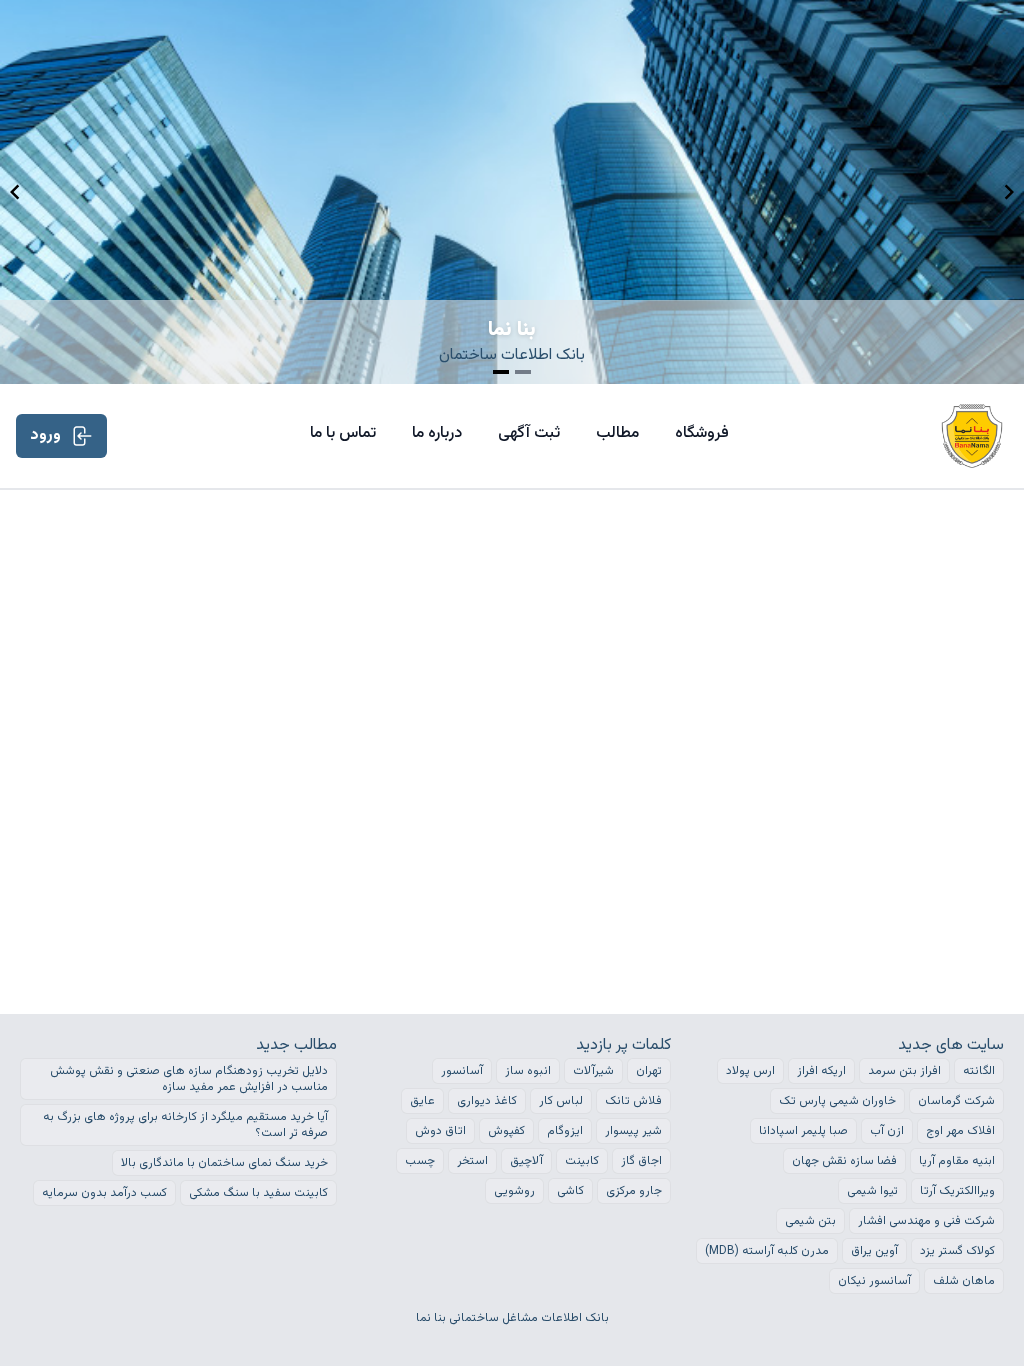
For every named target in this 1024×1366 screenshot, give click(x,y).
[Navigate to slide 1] (501, 372)
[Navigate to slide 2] (523, 372)
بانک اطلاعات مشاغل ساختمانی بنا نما (512, 1318)
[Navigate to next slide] (1009, 192)
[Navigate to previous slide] (15, 192)
